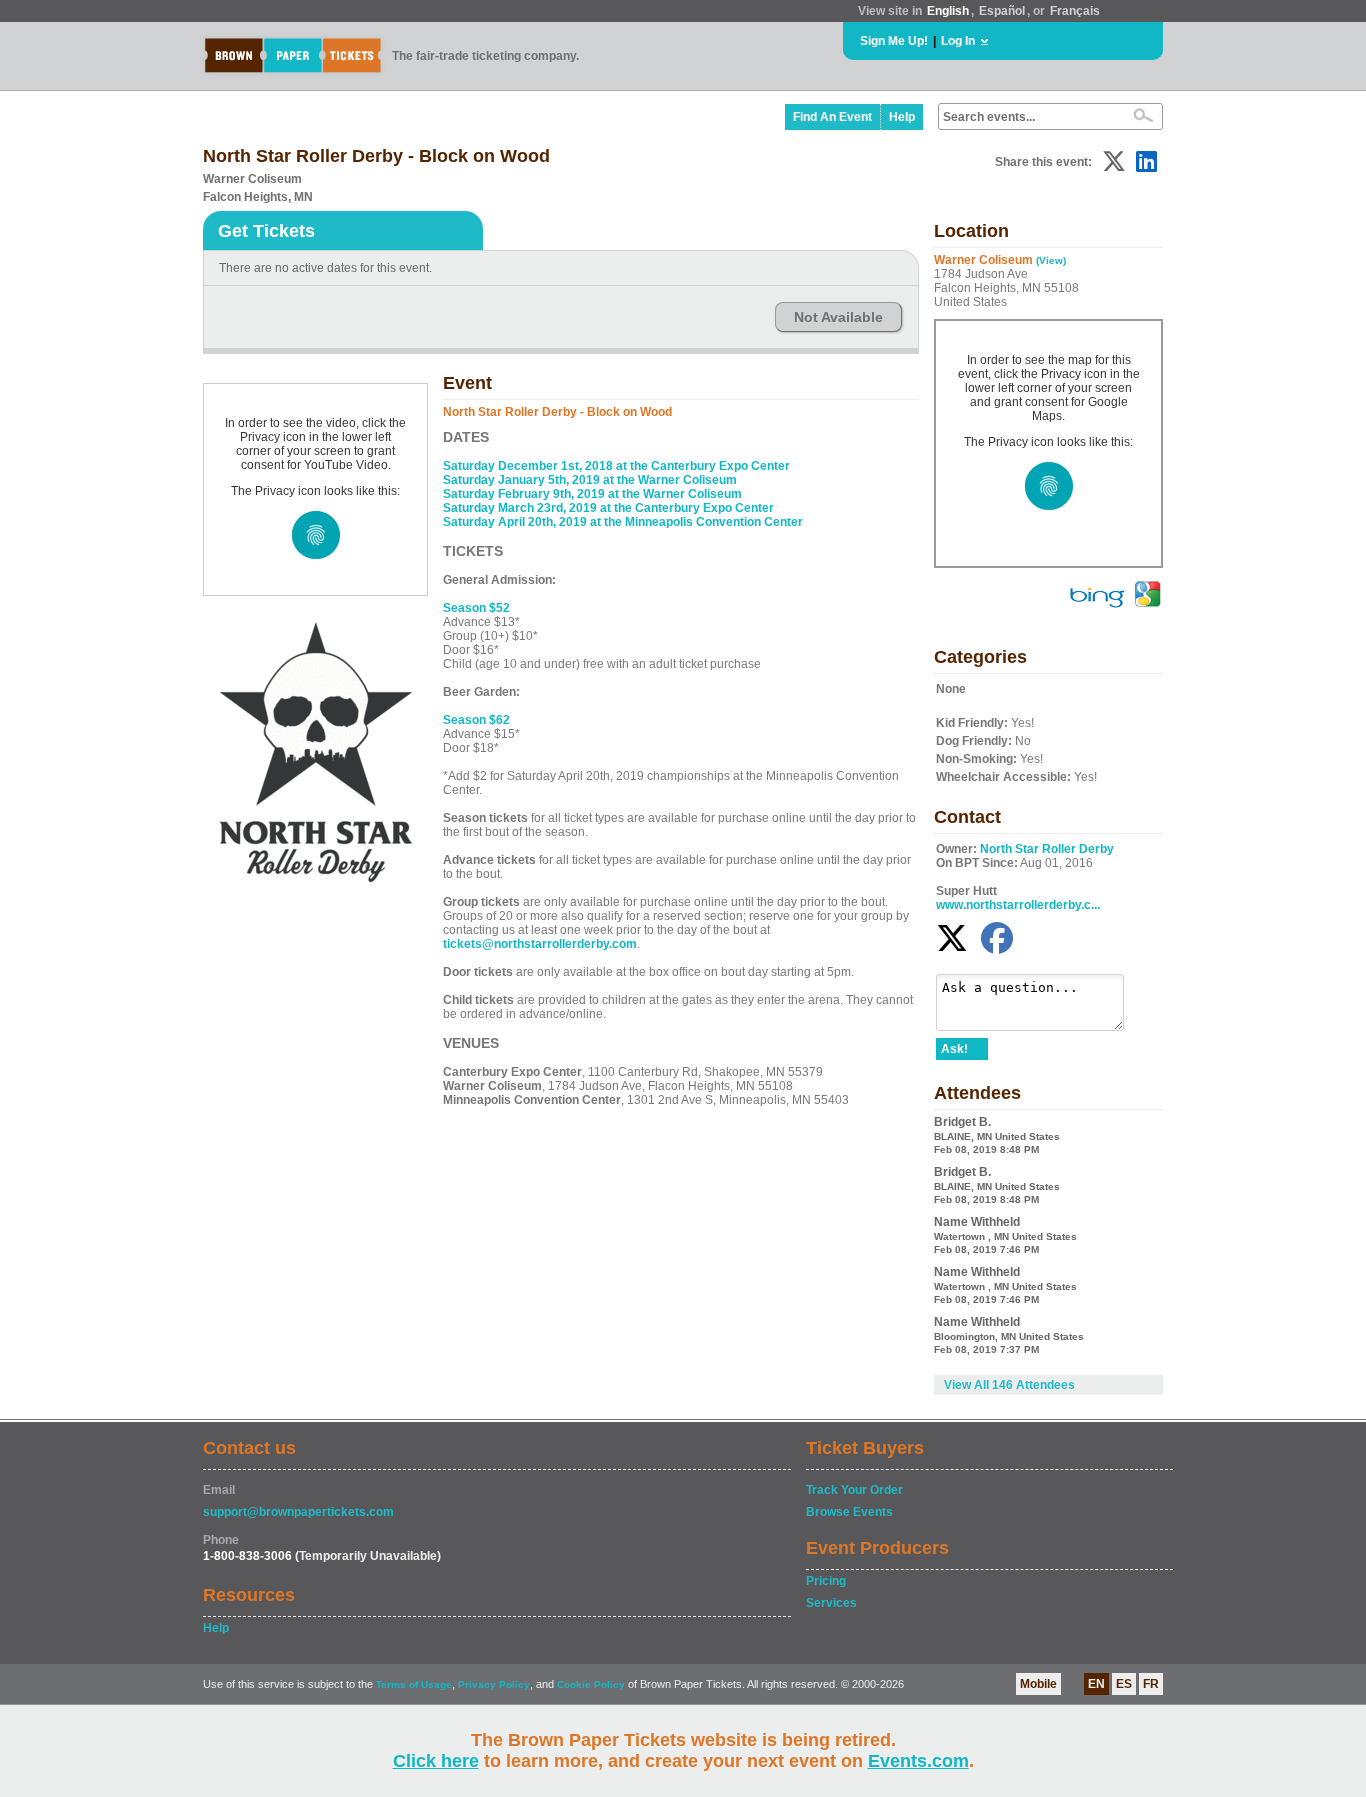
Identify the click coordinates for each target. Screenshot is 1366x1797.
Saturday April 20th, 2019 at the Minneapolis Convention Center (623, 522)
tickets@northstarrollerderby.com (540, 944)
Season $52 (476, 608)
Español (1002, 11)
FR (1151, 1684)
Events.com (918, 1761)
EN (1096, 1684)
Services (831, 1603)
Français (1075, 11)
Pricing (826, 1581)
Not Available (838, 317)
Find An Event (832, 117)
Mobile (1038, 1684)
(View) (1051, 260)
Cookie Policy (591, 1684)
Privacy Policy (494, 1684)
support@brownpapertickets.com (298, 1512)
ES (1124, 1684)
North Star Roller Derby (1047, 849)
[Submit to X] (1114, 161)
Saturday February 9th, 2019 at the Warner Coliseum (592, 494)
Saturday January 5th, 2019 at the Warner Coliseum (590, 480)
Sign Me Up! (894, 41)
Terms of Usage (414, 1684)
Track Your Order (854, 1490)
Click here (436, 1761)
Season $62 (476, 720)
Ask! (954, 1049)
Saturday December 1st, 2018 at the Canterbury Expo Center (616, 466)
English (948, 11)
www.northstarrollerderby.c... (1018, 905)
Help (902, 117)
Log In (958, 41)
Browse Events (849, 1512)
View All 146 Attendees (1009, 1385)
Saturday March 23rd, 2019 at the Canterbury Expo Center (608, 508)
